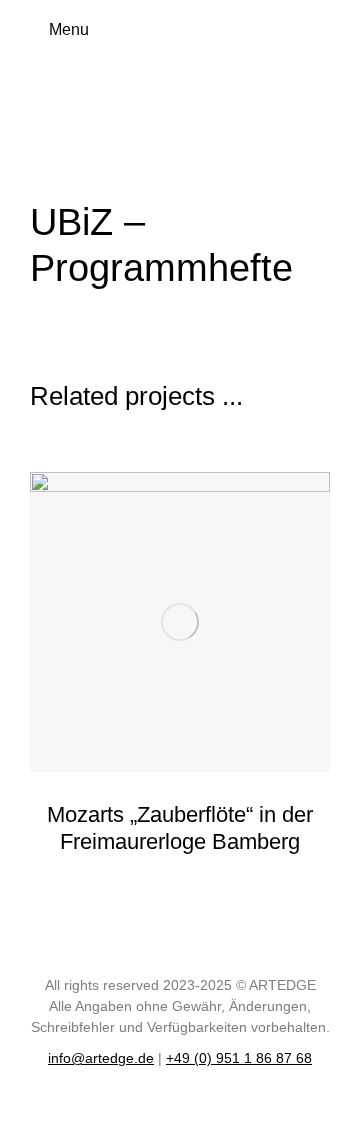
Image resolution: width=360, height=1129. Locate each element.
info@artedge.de (101, 1058)
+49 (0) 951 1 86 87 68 (239, 1058)
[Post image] (180, 622)
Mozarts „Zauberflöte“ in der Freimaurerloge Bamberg (180, 827)
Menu (69, 29)
